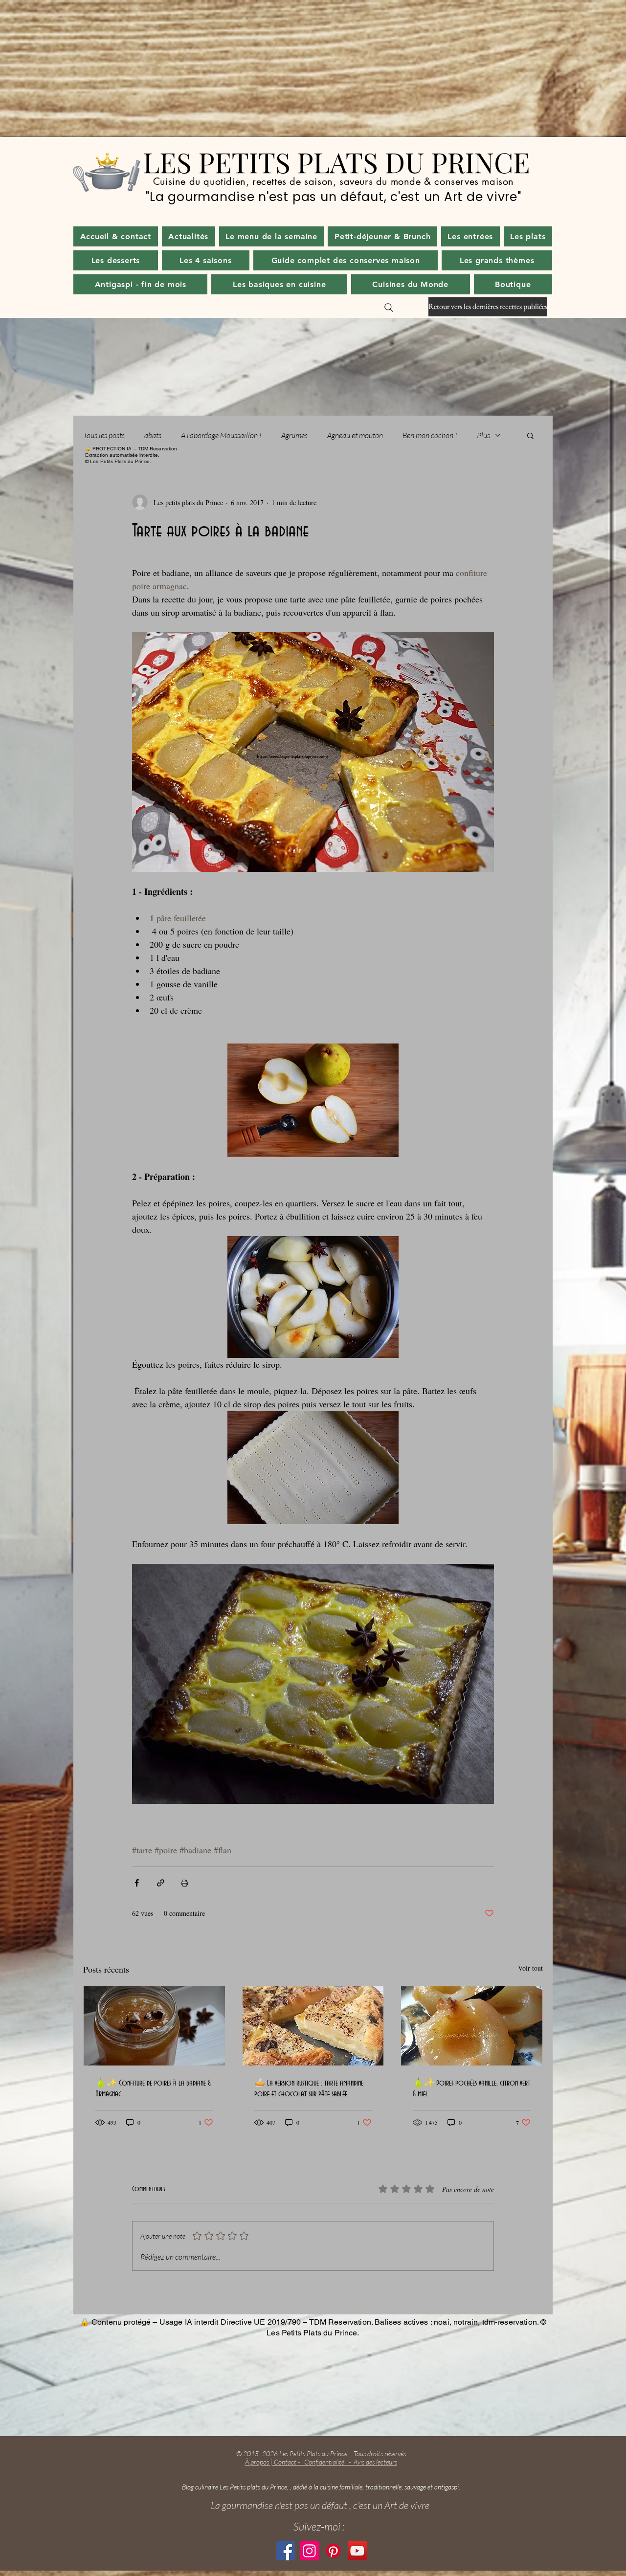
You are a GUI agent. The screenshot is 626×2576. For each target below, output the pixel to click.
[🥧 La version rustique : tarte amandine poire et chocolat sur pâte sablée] (313, 2026)
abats (153, 435)
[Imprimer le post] (185, 1883)
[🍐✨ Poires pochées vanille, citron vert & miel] (472, 2026)
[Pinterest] (333, 2551)
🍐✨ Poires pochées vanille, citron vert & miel (471, 2088)
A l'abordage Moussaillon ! (221, 435)
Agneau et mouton (355, 435)
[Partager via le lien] (161, 1883)
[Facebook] (285, 2551)
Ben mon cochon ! (430, 435)
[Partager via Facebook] (137, 1883)
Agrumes (294, 435)
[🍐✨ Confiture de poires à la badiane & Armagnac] (154, 2026)
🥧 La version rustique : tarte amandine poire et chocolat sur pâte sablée (309, 2088)
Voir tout (530, 1968)
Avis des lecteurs (375, 2462)
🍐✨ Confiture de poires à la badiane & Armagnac (153, 2088)
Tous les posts (104, 435)
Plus (483, 435)
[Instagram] (309, 2551)
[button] (189, 236)
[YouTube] (357, 2551)
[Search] (389, 308)
